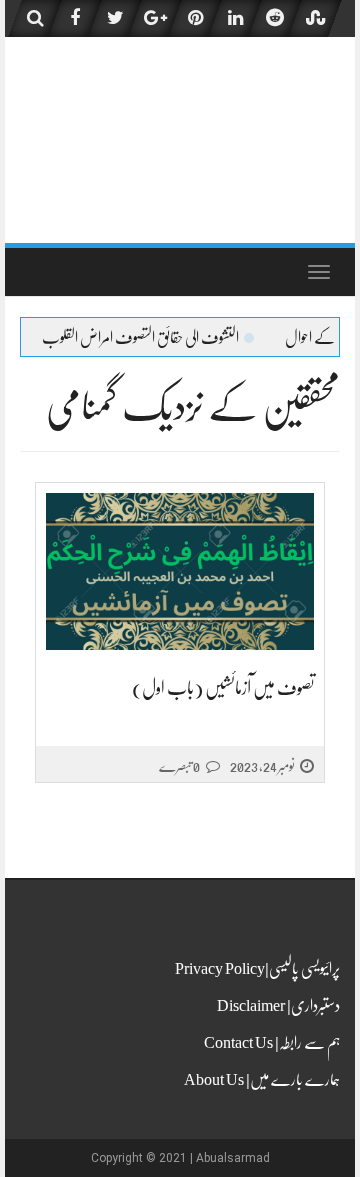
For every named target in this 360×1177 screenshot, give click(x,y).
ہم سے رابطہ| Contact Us (272, 1043)
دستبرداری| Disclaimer (278, 1006)
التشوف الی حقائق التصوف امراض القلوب (159, 338)
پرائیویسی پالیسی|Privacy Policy (257, 969)
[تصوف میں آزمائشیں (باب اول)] (180, 572)
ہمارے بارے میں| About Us (262, 1080)
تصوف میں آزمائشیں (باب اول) (223, 688)
